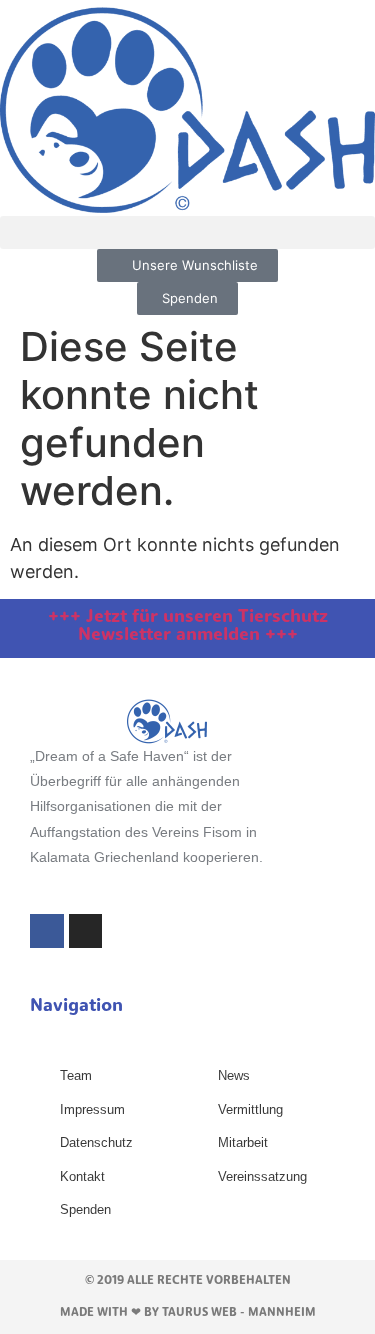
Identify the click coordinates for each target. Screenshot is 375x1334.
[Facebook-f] (47, 931)
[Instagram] (86, 931)
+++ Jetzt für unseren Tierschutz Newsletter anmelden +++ (188, 627)
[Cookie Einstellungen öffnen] (36, 1307)
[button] (187, 232)
